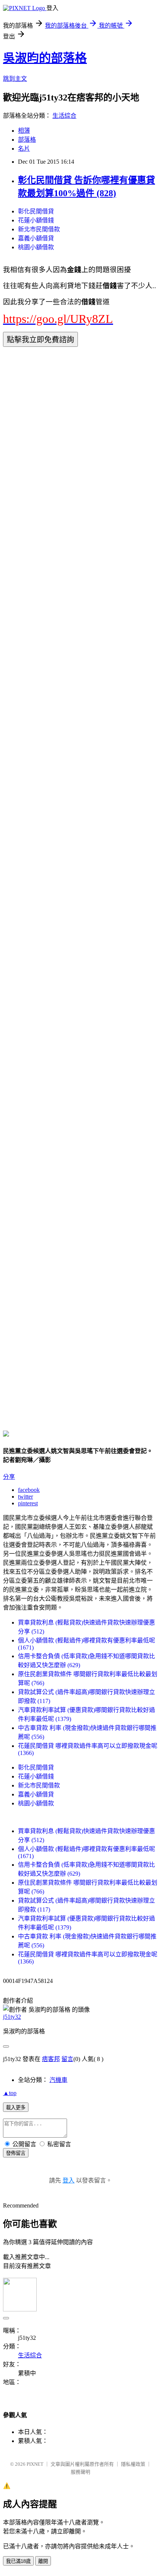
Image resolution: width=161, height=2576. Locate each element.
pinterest (28, 1503)
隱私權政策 (133, 2464)
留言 (67, 2059)
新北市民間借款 (39, 229)
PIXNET (35, 2464)
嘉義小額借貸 (36, 238)
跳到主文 (15, 79)
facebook (29, 1490)
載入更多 (16, 2108)
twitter (25, 1497)
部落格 (27, 140)
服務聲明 (80, 2472)
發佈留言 (16, 2153)
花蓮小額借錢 (36, 220)
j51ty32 (12, 2017)
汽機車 (58, 2080)
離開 (43, 2561)
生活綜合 (64, 116)
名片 (24, 149)
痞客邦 (51, 2059)
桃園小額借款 (36, 247)
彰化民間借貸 (36, 211)
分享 (9, 1477)
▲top (10, 2093)
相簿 (24, 131)
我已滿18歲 (18, 2561)
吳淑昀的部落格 (45, 58)
